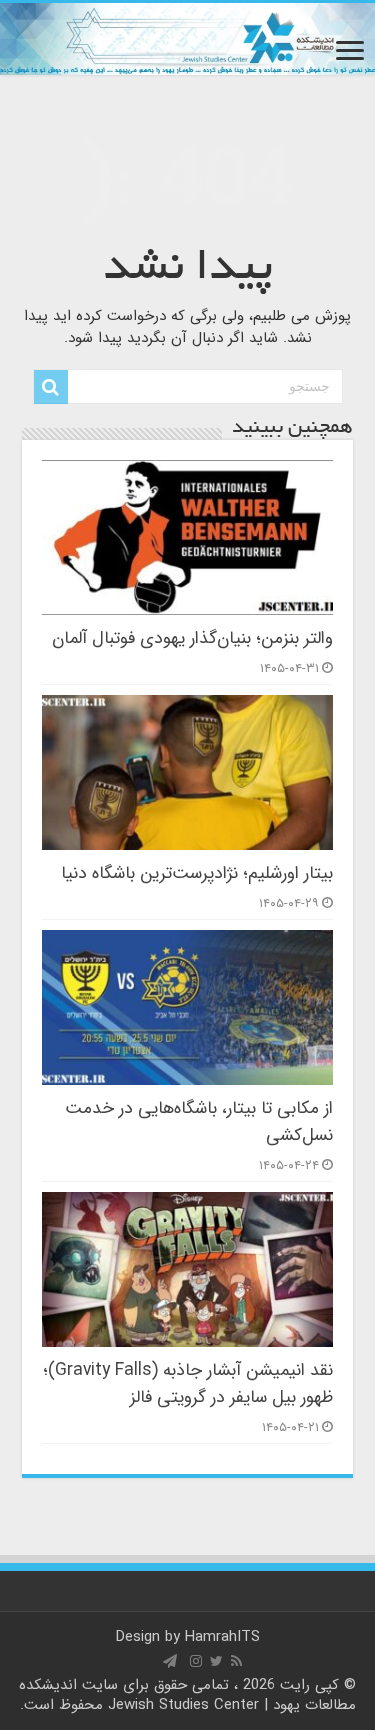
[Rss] (236, 1661)
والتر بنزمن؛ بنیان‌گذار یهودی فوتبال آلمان (192, 638)
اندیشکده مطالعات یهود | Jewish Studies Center (187, 1695)
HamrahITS (222, 1637)
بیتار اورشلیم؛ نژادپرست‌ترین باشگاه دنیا (197, 873)
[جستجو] (51, 387)
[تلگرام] (170, 1661)
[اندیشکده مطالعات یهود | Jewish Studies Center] (187, 39)
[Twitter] (216, 1661)
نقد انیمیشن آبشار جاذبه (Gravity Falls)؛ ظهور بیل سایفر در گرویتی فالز (188, 1384)
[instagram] (196, 1661)
